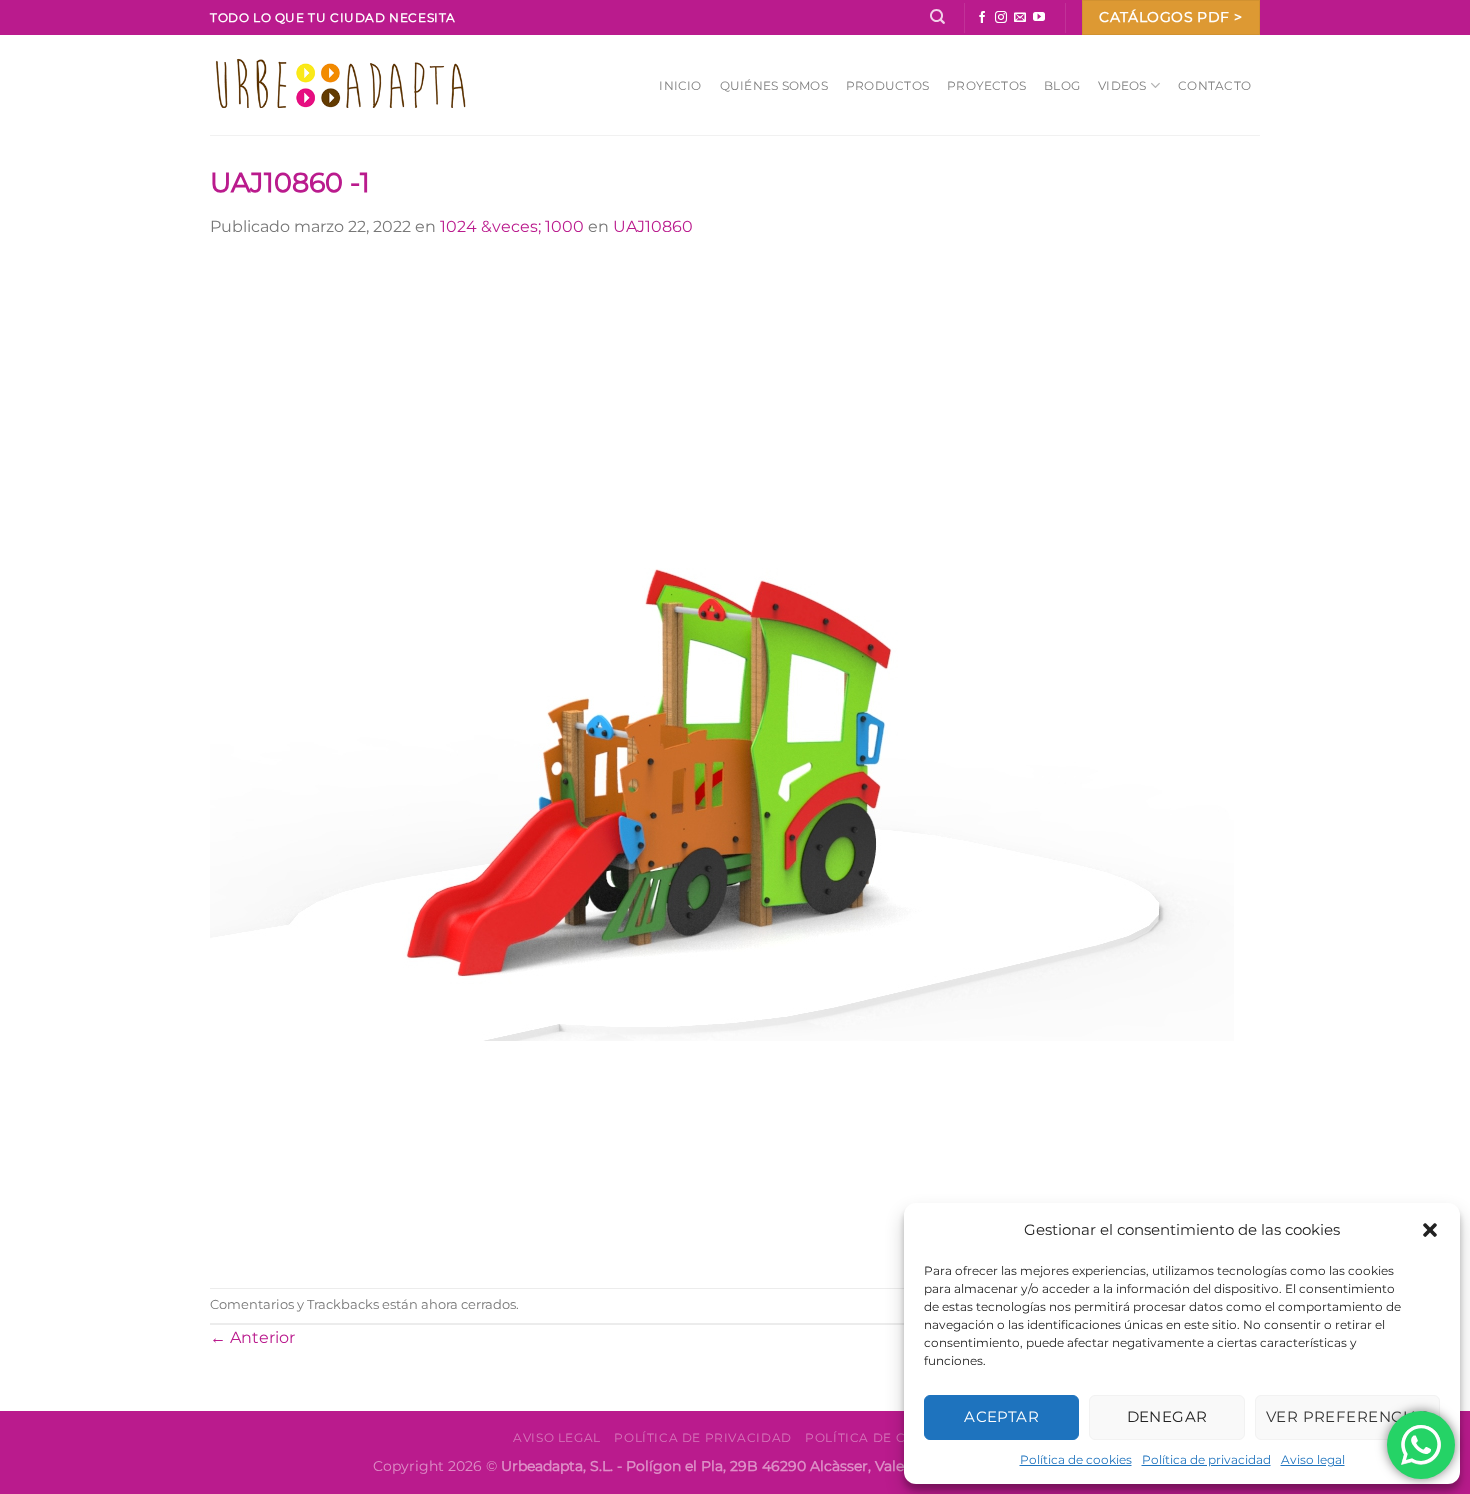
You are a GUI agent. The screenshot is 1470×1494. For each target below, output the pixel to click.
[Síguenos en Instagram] (1001, 18)
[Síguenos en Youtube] (1039, 18)
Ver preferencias (1347, 1416)
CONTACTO (1214, 85)
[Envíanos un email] (1020, 18)
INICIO (680, 85)
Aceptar (1001, 1416)
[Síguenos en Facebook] (982, 18)
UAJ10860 (653, 226)
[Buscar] (937, 17)
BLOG (1062, 85)
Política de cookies (1076, 1459)
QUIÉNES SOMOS (774, 85)
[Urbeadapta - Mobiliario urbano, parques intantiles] (340, 84)
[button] (1430, 1230)
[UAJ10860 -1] (722, 762)
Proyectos (986, 85)
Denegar (1167, 1416)
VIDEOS (1122, 85)
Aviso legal (1313, 1459)
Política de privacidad (1206, 1459)
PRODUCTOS (887, 85)
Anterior (252, 1337)
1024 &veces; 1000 (512, 226)
